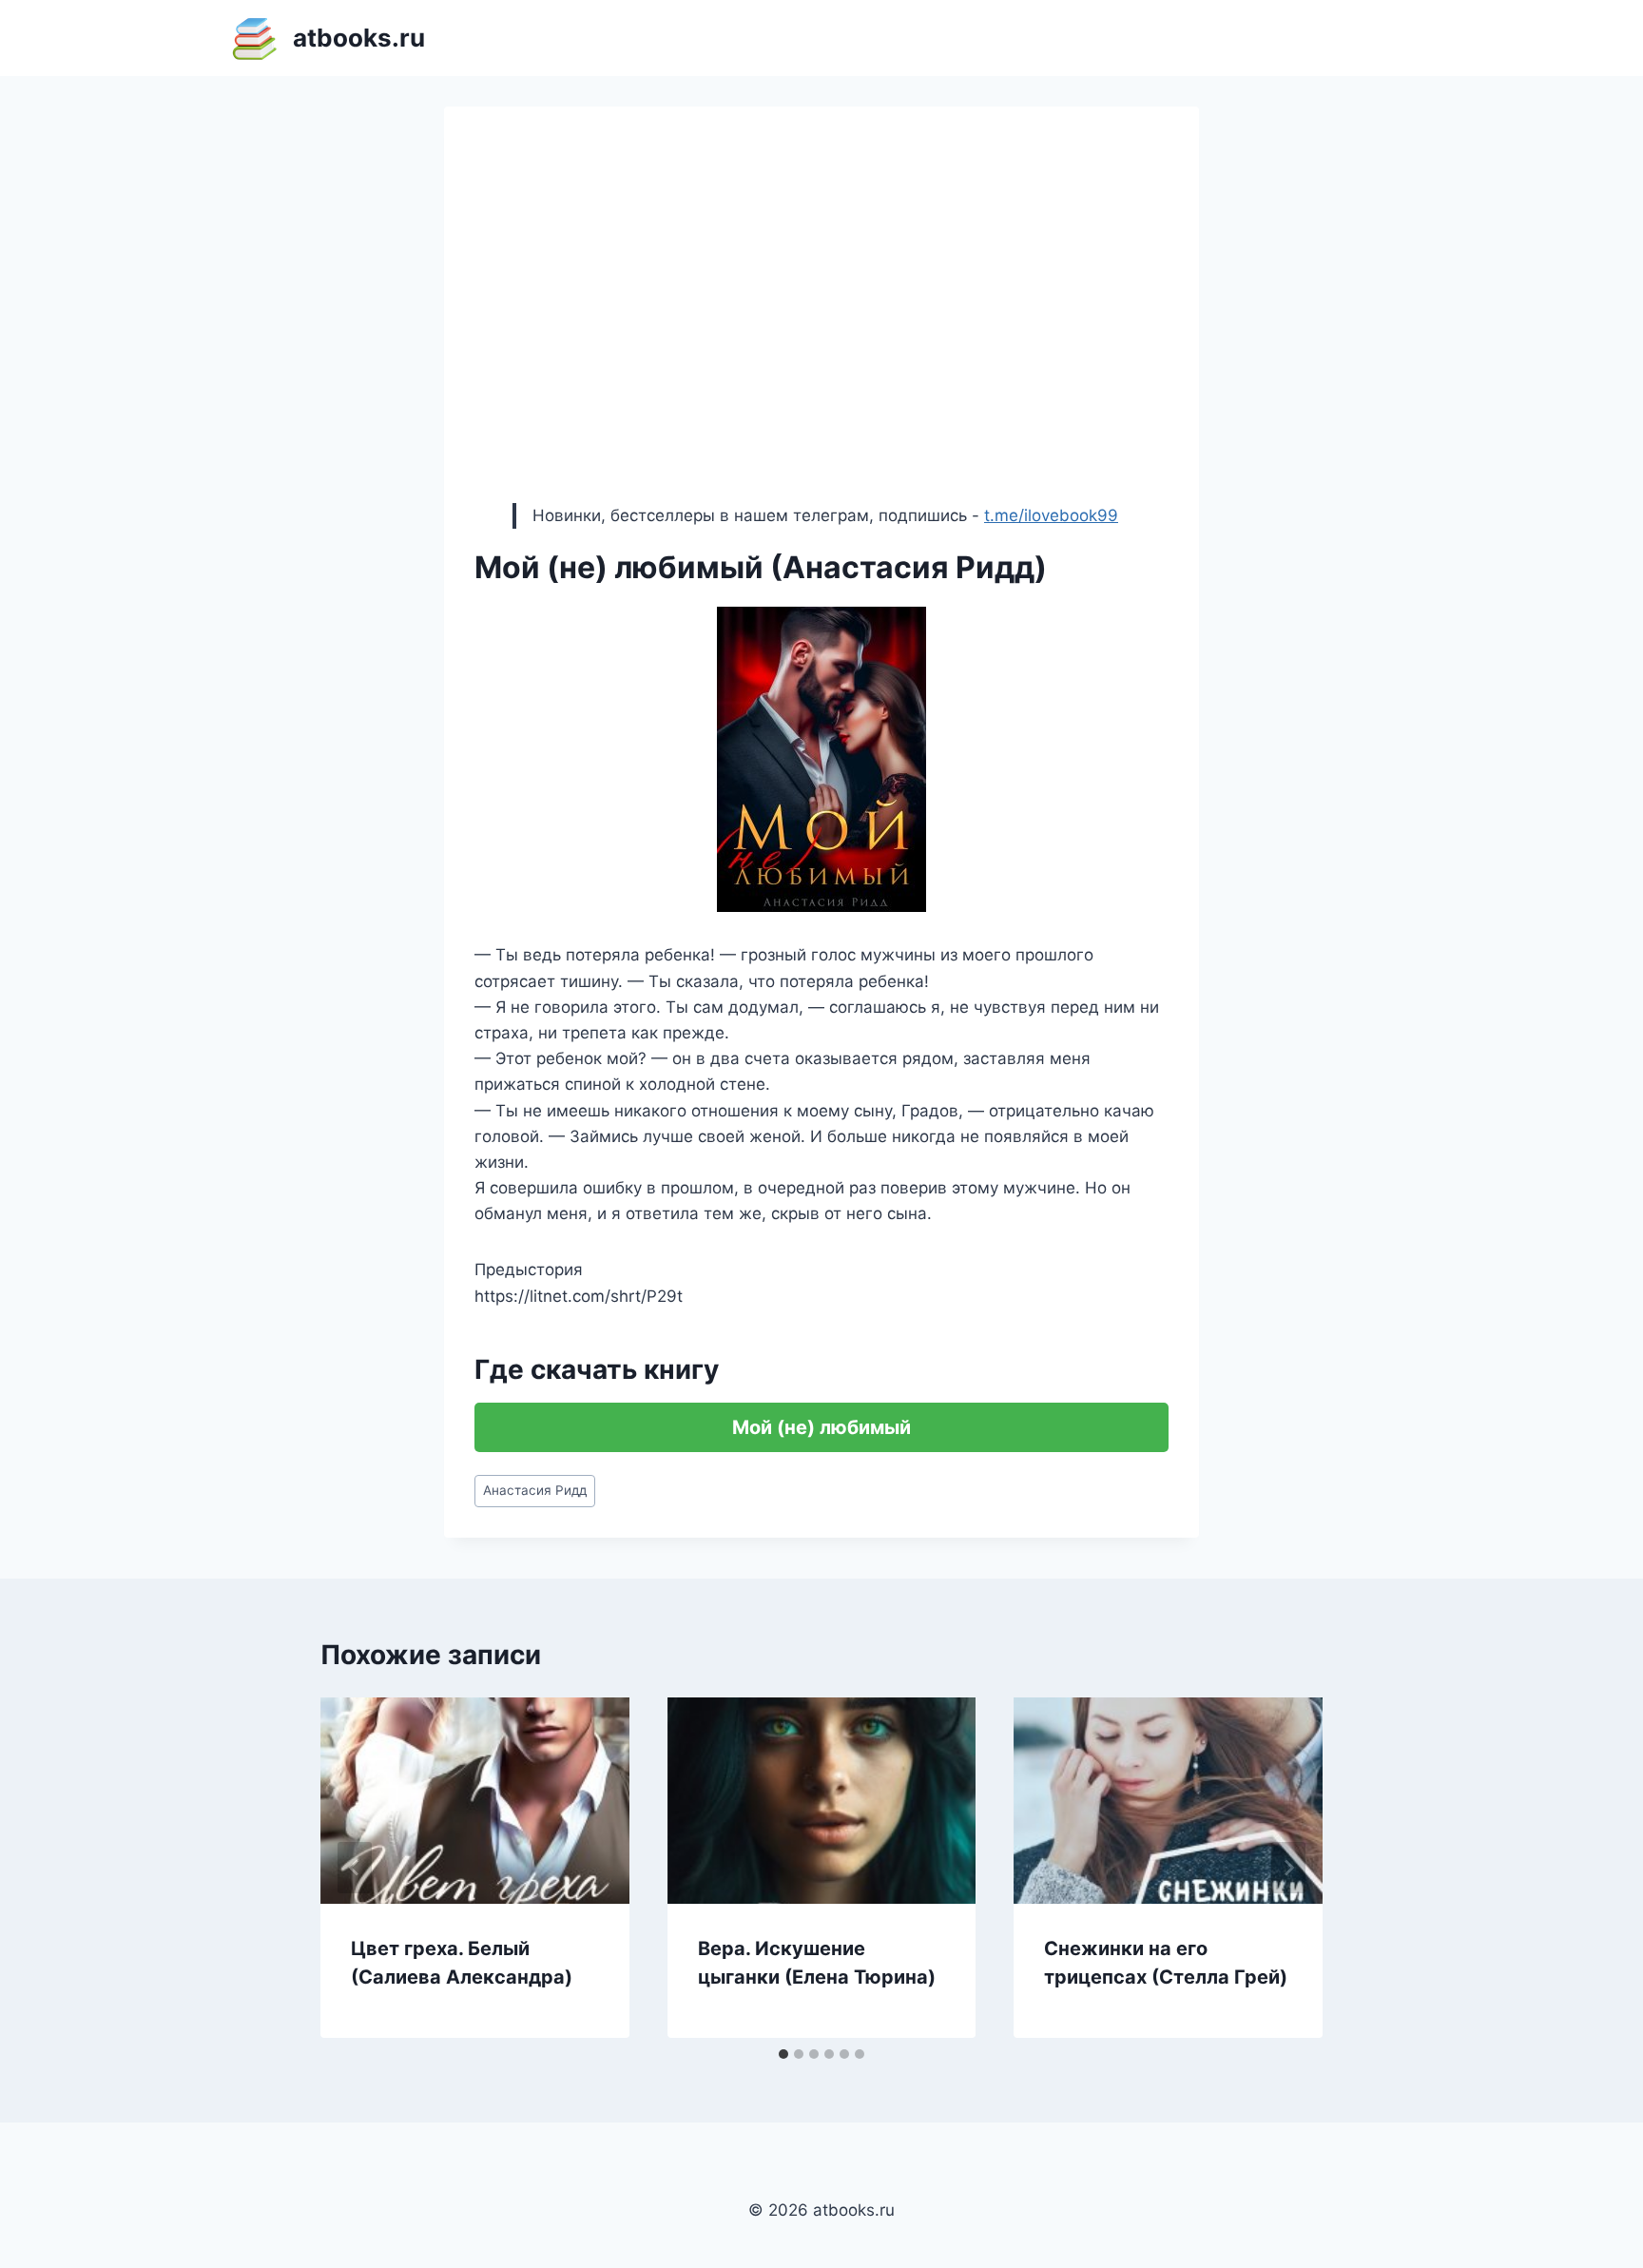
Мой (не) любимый (821, 1427)
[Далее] (1288, 1868)
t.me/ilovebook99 (1051, 515)
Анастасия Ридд (535, 1490)
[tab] (783, 2054)
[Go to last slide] (355, 1868)
